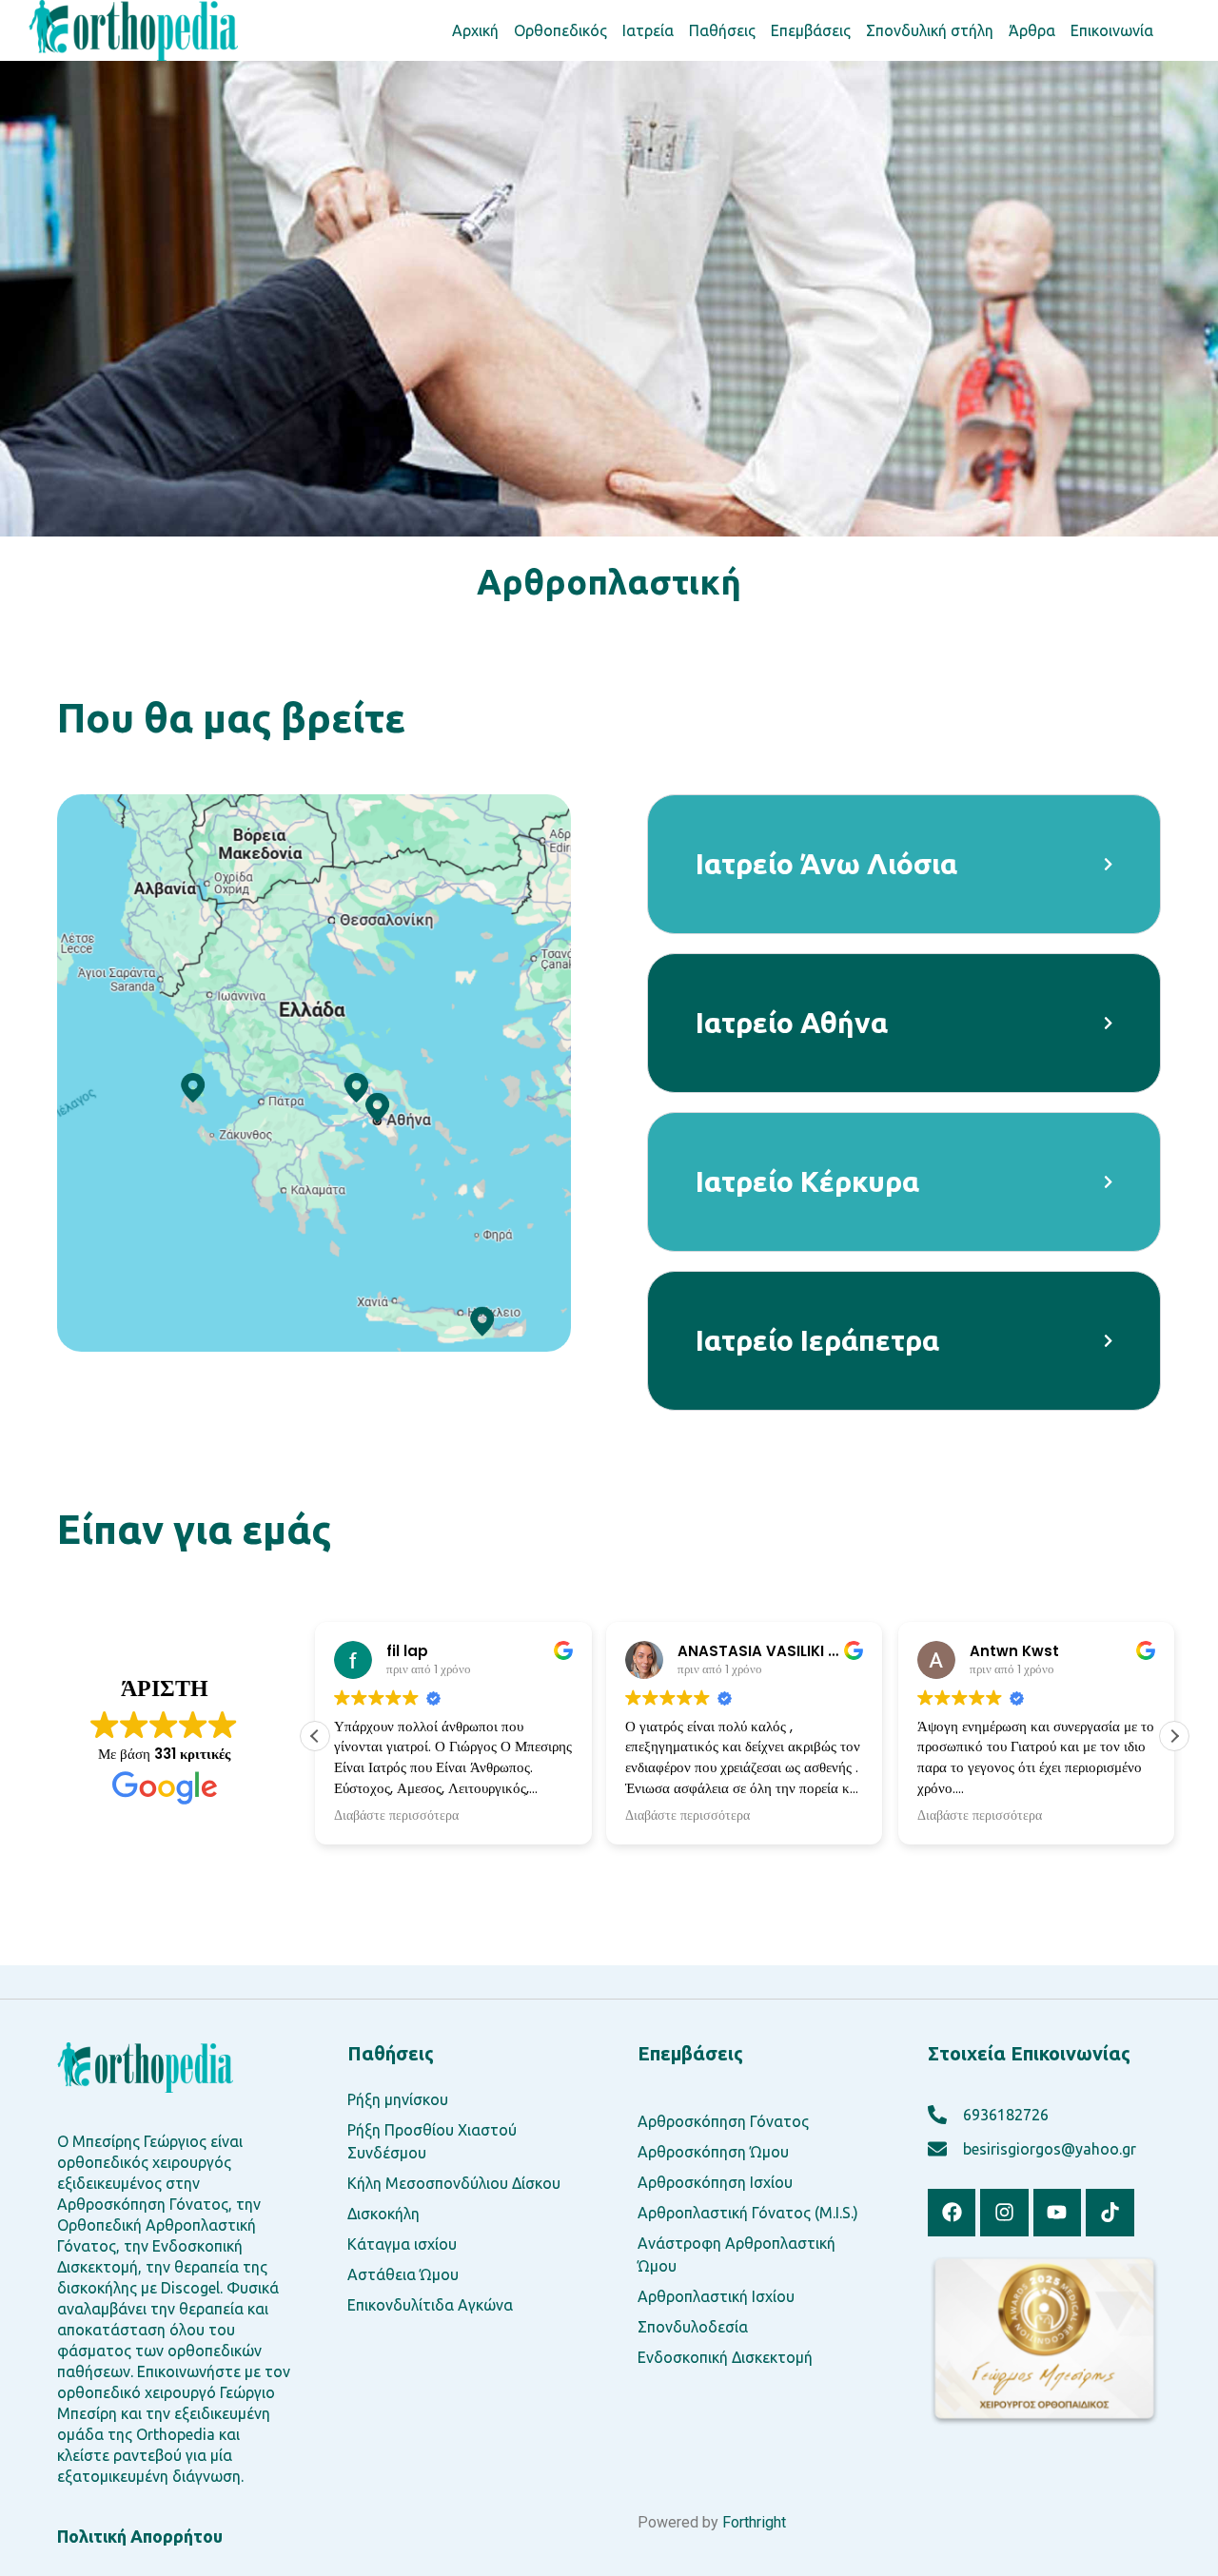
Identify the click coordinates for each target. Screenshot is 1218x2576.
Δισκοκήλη (383, 2214)
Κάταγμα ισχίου (402, 2244)
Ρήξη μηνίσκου (398, 2099)
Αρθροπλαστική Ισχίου (716, 2296)
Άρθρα (1032, 30)
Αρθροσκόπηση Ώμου (713, 2152)
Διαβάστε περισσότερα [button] (396, 1816)
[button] (1174, 1736)
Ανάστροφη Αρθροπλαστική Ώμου (737, 2254)
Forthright (754, 2522)
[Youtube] (1057, 2213)
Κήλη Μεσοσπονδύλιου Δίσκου (454, 2183)
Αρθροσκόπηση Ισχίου (715, 2182)
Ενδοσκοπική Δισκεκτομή (725, 2357)
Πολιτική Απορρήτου (140, 2536)
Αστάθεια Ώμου (403, 2274)
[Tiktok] (1110, 2213)
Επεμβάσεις (811, 30)
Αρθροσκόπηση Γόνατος (723, 2121)
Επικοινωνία (1112, 30)
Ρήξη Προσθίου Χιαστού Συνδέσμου (432, 2141)
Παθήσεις (722, 30)
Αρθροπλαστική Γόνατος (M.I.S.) (748, 2213)
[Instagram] (1004, 2213)
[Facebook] (952, 2213)
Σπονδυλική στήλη (930, 30)
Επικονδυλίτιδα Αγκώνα (430, 2305)
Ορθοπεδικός (560, 30)
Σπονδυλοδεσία (693, 2327)
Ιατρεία (648, 30)
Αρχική (475, 30)
